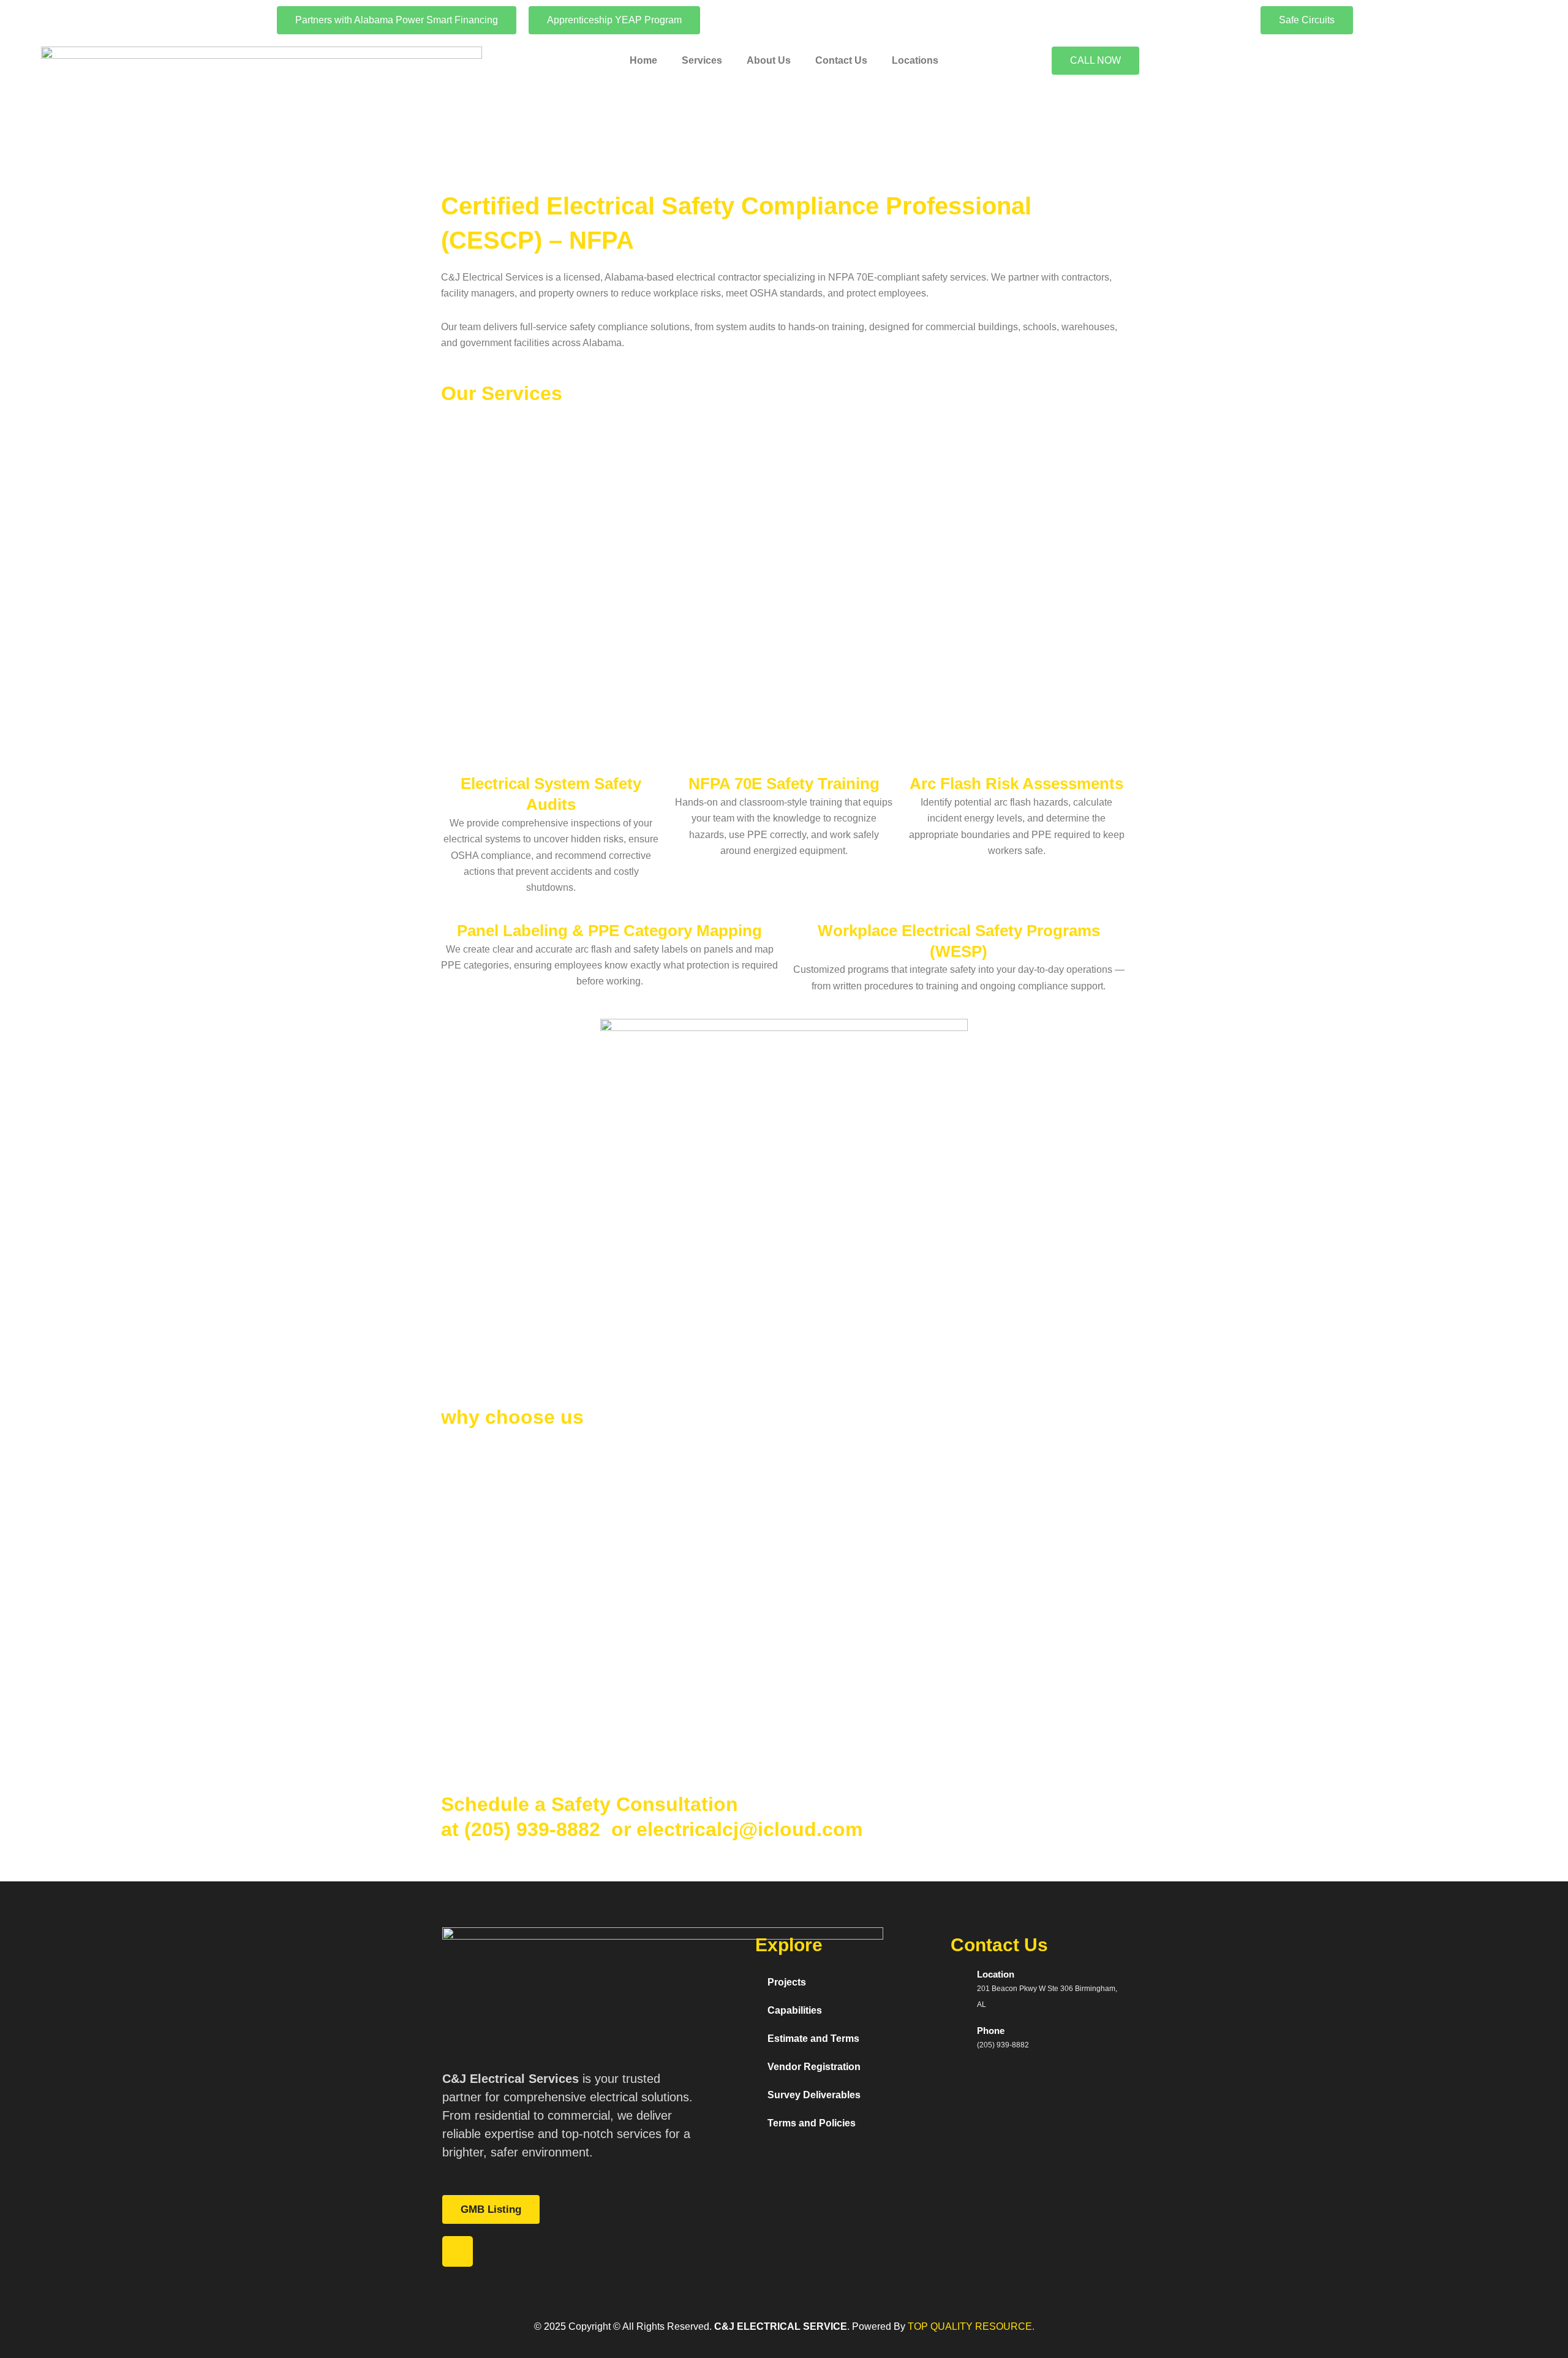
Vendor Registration (814, 2067)
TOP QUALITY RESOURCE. (970, 2326)
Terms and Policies (812, 2123)
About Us (769, 60)
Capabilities (795, 2010)
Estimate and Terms (813, 2039)
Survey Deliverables (814, 2095)
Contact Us (841, 60)
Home (643, 60)
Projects (787, 1982)
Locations (915, 60)
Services (702, 60)
